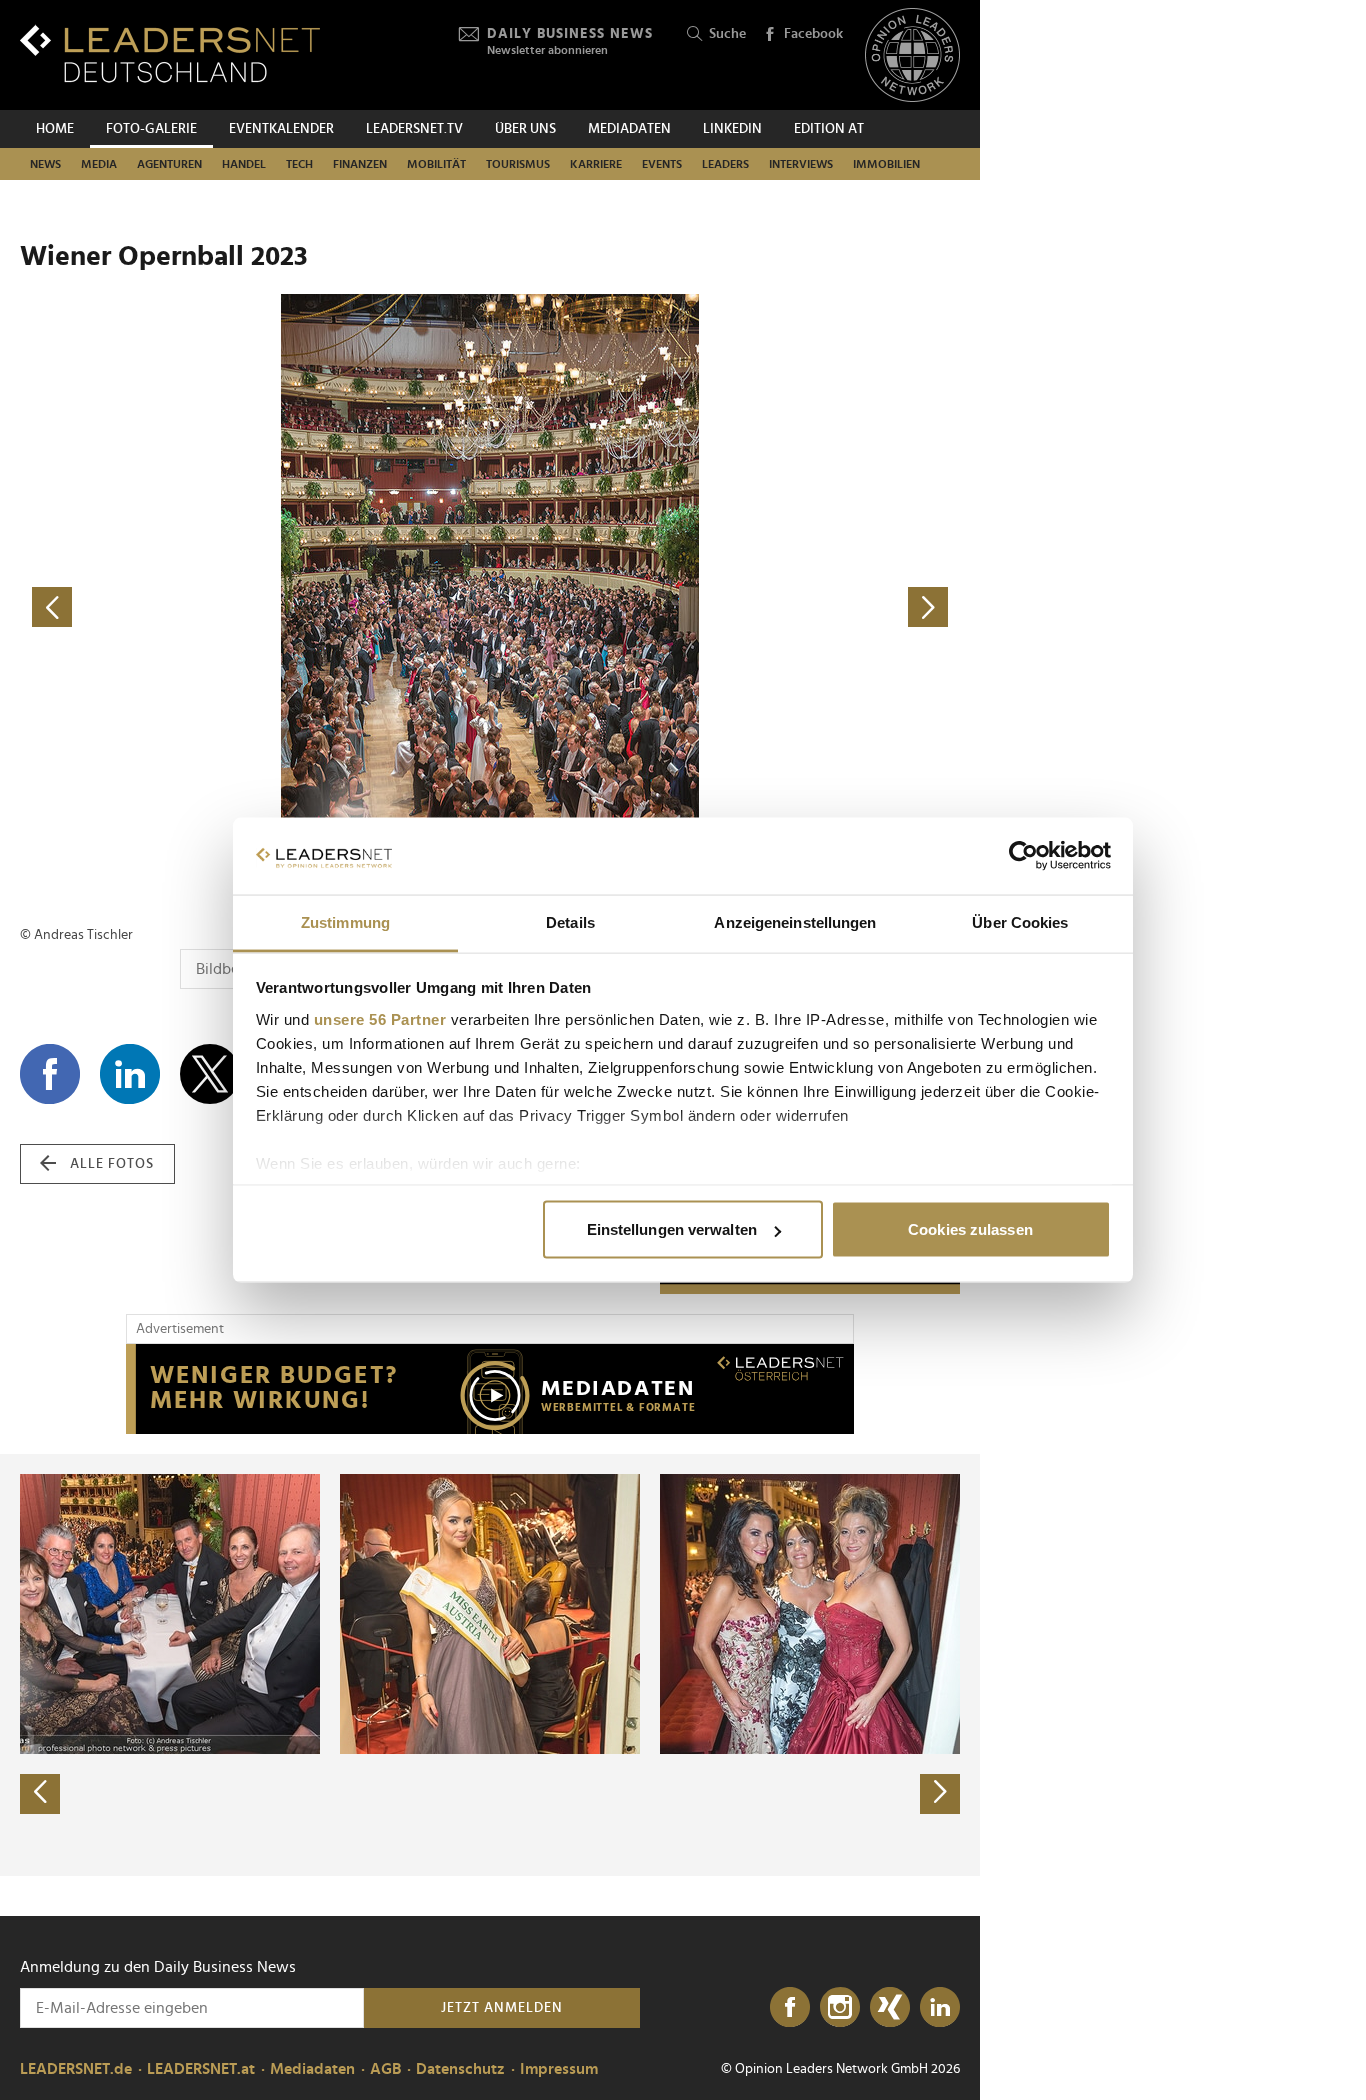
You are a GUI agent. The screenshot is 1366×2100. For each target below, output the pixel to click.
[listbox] (490, 1665)
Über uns (525, 129)
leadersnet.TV (414, 129)
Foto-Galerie (151, 129)
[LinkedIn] (940, 2008)
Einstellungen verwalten (672, 1229)
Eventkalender (281, 129)
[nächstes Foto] (725, 607)
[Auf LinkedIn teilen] (130, 1074)
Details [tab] (570, 921)
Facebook (813, 34)
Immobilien (886, 164)
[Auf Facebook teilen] (50, 1074)
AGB (385, 2069)
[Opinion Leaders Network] (912, 55)
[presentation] (40, 1794)
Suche (727, 34)
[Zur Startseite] (170, 53)
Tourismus (518, 164)
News (45, 164)
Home (55, 129)
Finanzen (360, 164)
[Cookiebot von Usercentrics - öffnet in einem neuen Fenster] (1023, 856)
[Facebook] (790, 2008)
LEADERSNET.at (201, 2069)
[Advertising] (490, 1389)
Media (99, 164)
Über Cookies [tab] (1020, 921)
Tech (299, 164)
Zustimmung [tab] (345, 921)
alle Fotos (112, 1164)
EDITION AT (829, 129)
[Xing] (890, 2008)
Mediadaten (629, 129)
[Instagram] (840, 2008)
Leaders (725, 164)
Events (662, 164)
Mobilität (436, 164)
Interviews (801, 164)
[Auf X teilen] (210, 1074)
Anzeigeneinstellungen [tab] (795, 921)
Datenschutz (460, 2069)
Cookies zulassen (970, 1229)
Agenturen (169, 164)
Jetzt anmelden (502, 2008)
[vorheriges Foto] (255, 607)
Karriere (596, 164)
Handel (244, 164)
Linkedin (732, 129)
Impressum (559, 2069)
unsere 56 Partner (380, 1018)
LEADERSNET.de (76, 2069)
